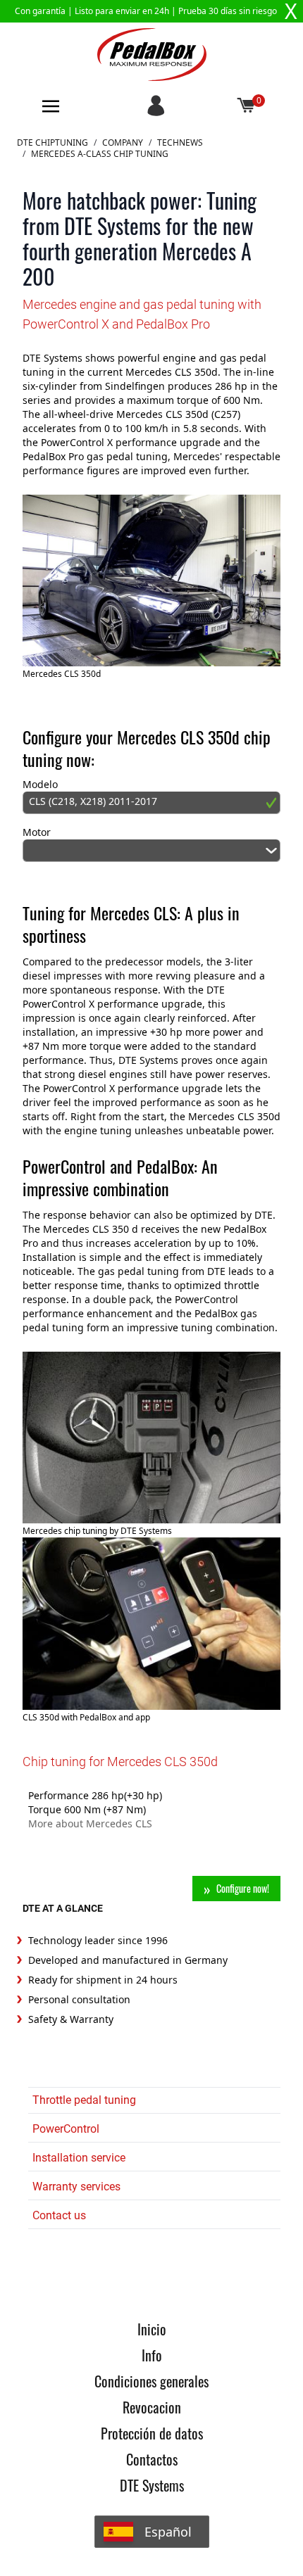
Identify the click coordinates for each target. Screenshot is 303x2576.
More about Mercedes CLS (90, 1823)
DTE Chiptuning (52, 143)
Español (168, 2532)
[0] (247, 106)
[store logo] (152, 55)
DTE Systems (152, 2485)
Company (123, 143)
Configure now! (243, 1888)
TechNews (180, 143)
